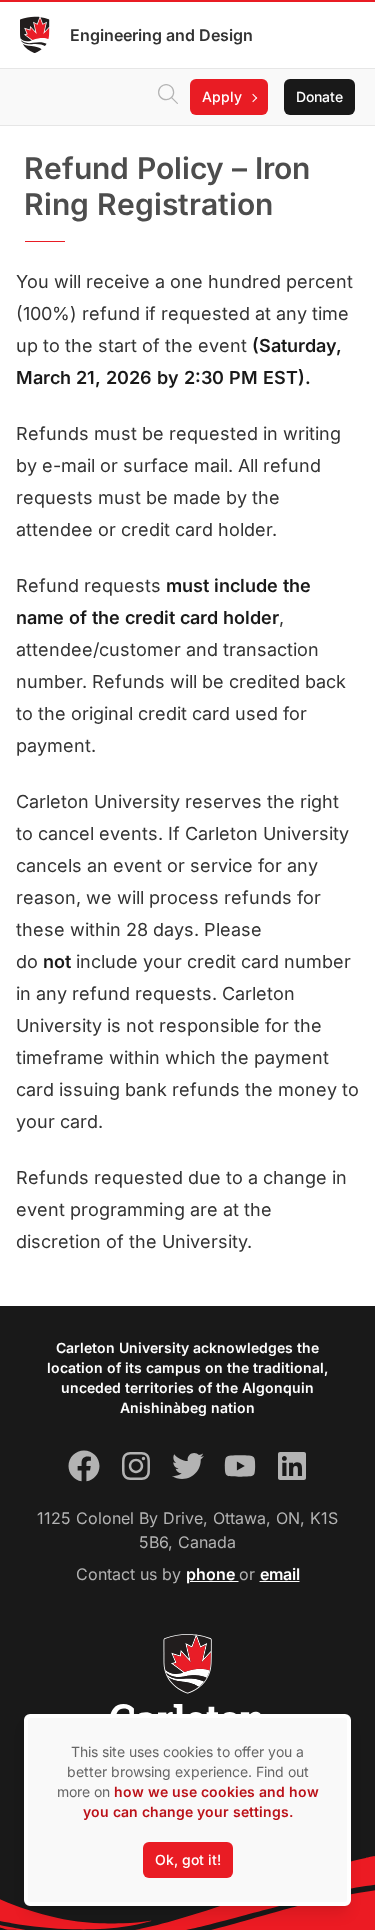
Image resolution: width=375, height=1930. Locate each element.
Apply (222, 96)
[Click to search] (168, 97)
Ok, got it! (188, 1859)
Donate (319, 96)
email (280, 1574)
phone (212, 1574)
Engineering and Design (161, 35)
